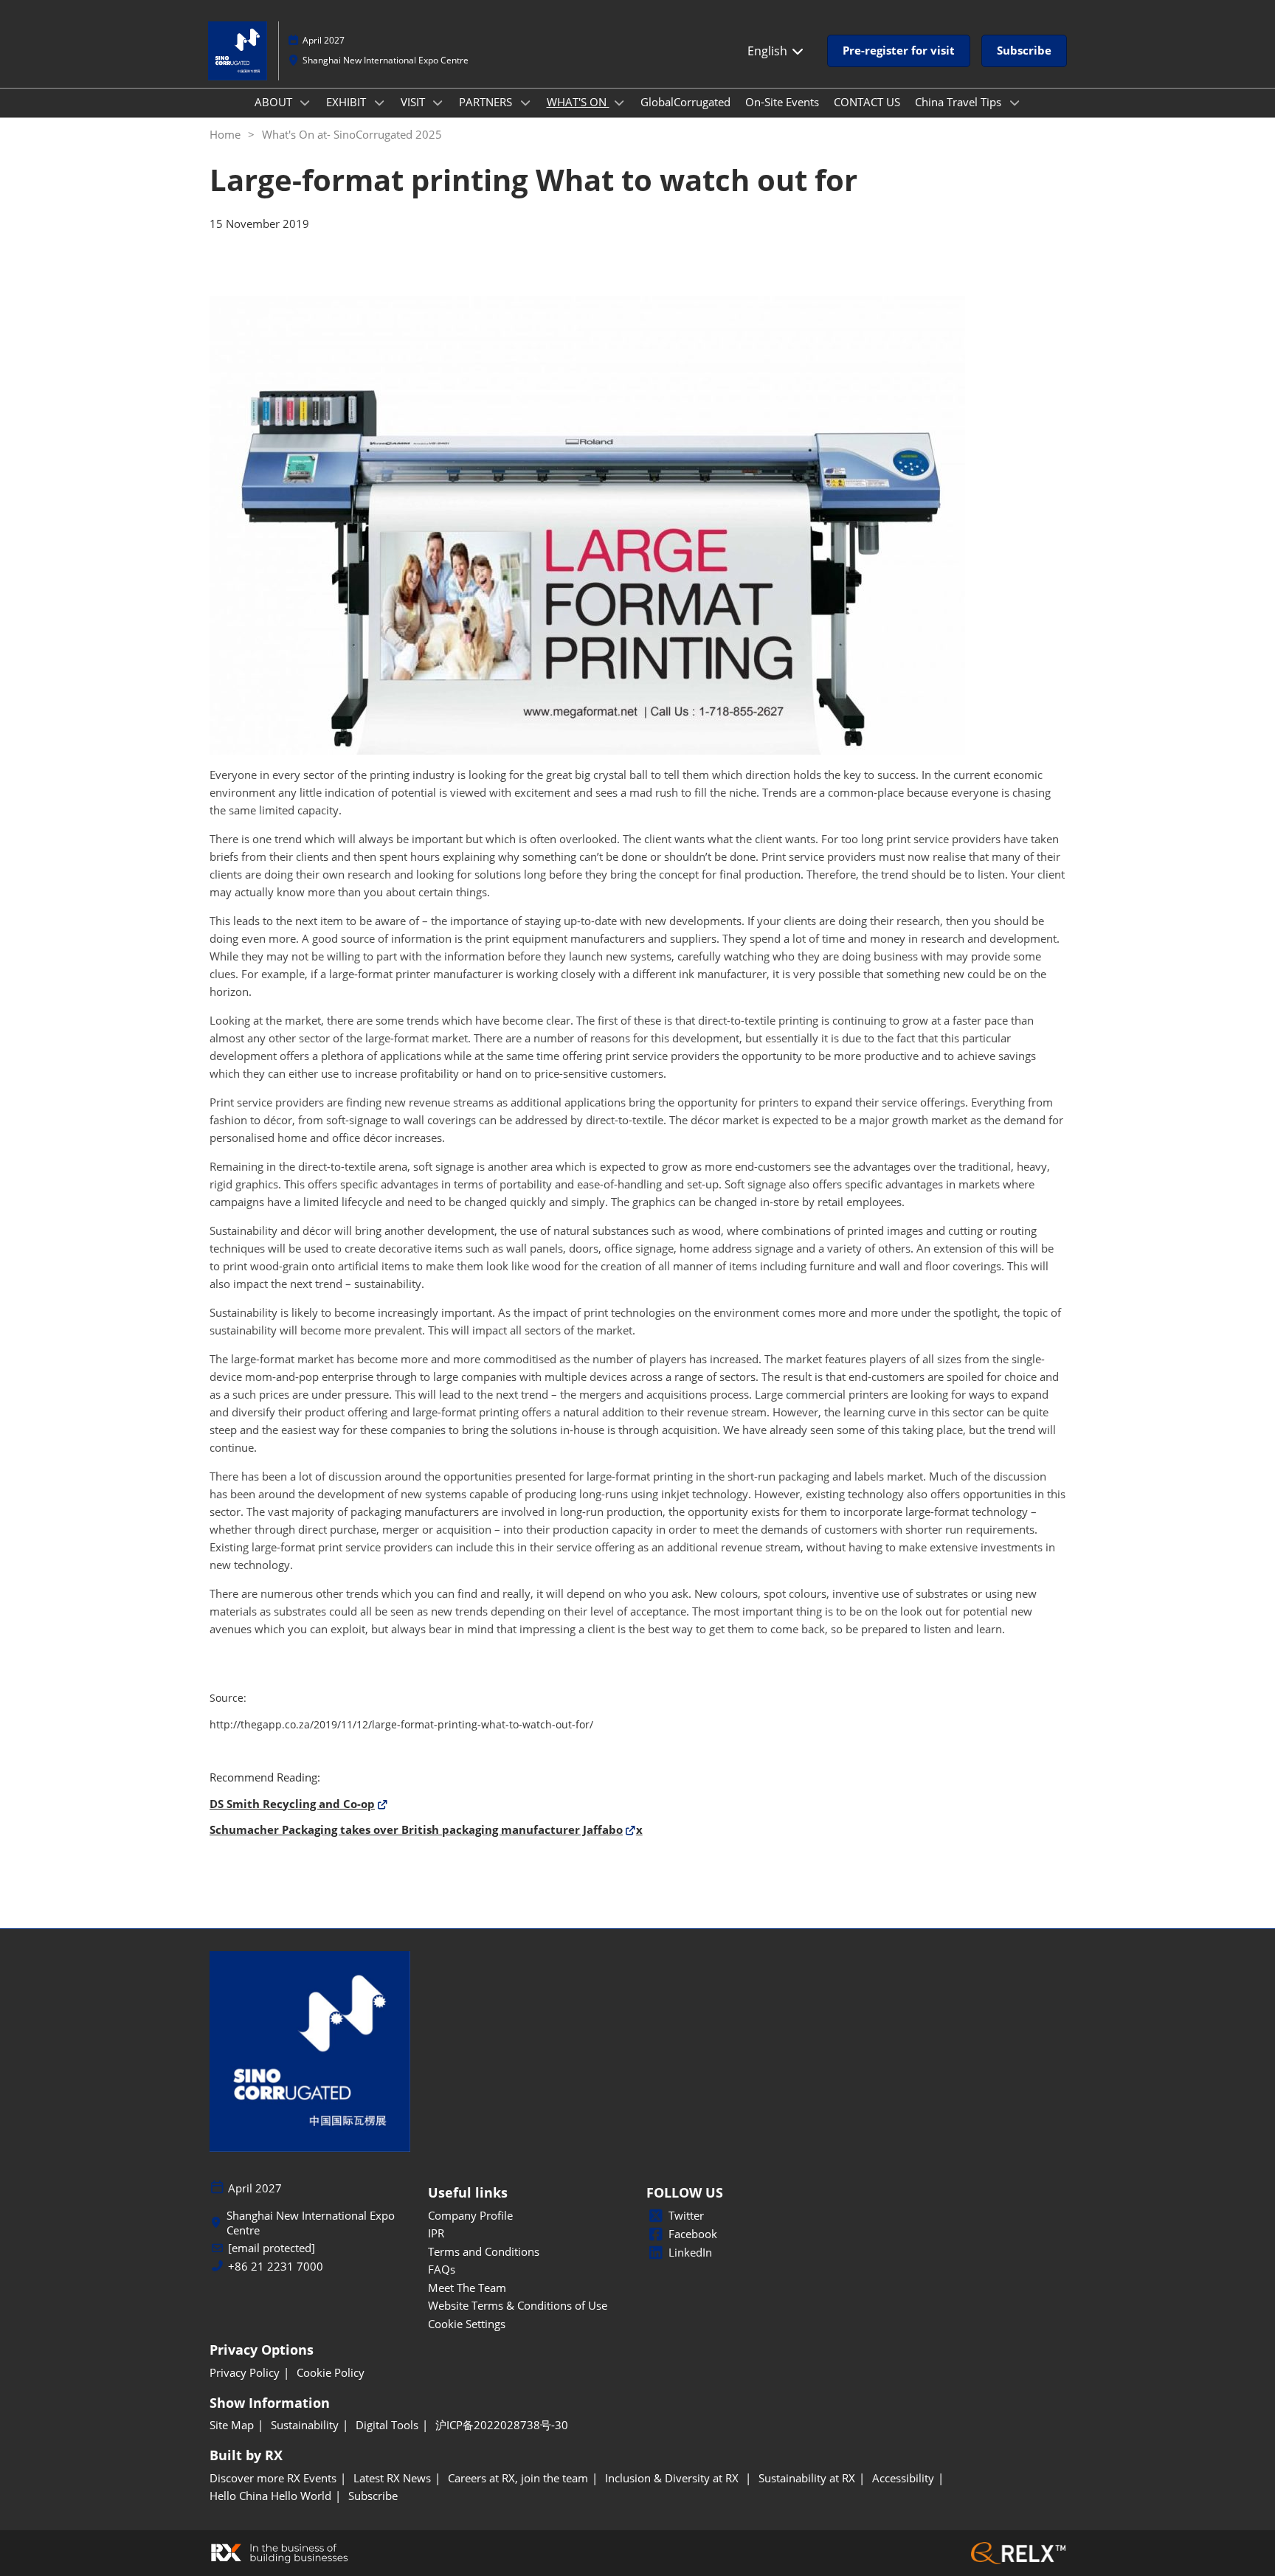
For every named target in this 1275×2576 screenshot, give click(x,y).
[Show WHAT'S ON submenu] (620, 103)
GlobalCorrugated (685, 102)
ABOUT (275, 102)
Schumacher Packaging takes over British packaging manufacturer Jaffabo (416, 1829)
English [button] (769, 51)
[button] (899, 51)
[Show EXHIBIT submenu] (379, 103)
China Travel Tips (960, 102)
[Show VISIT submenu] (438, 103)
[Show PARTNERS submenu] (525, 103)
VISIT (414, 102)
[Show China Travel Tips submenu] (1015, 103)
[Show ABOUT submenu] (305, 103)
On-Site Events (782, 102)
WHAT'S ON (578, 102)
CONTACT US (867, 102)
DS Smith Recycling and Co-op (292, 1804)
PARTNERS (487, 102)
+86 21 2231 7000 (276, 2267)
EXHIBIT (348, 102)
